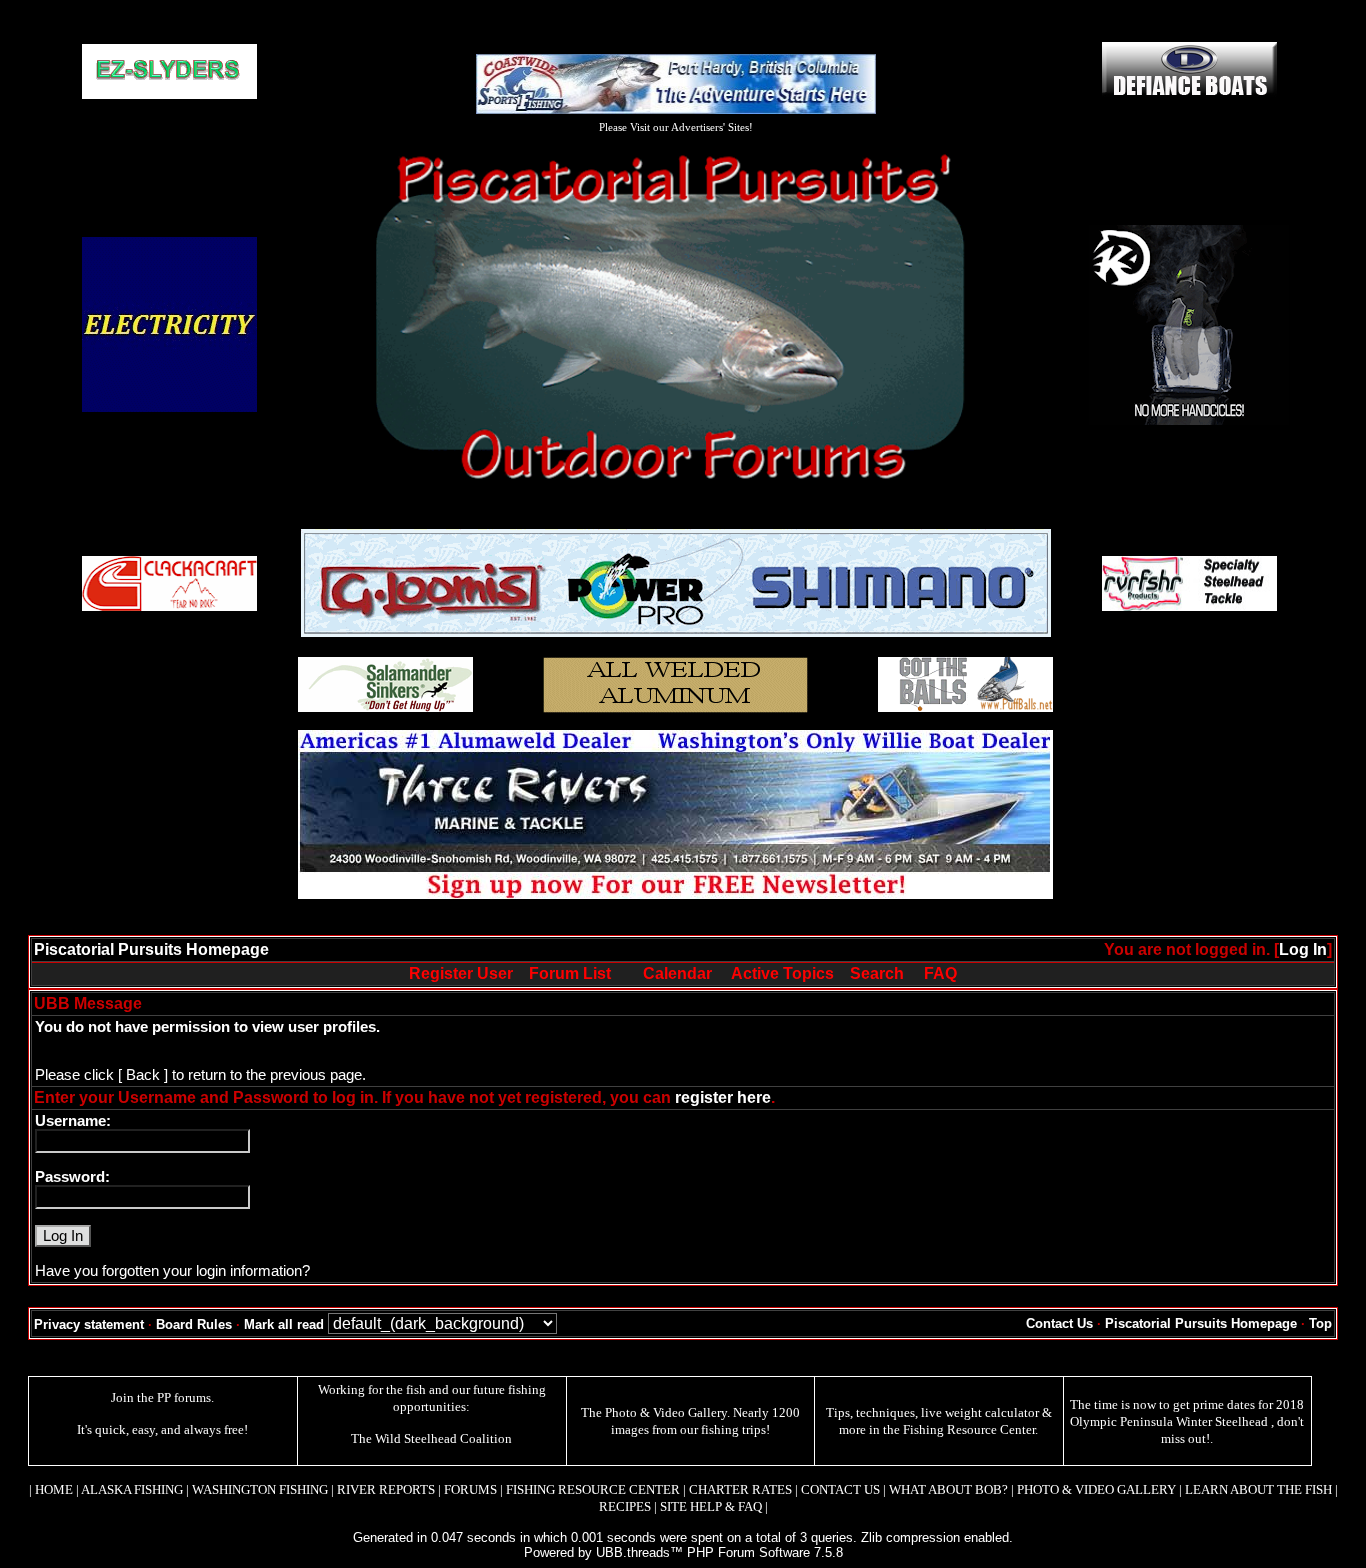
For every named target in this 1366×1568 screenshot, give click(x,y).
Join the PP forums (161, 1397)
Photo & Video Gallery (666, 1412)
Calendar (677, 973)
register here (723, 1097)
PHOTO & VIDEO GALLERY (1096, 1489)
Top (1320, 1323)
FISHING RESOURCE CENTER (593, 1489)
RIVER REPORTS (384, 1489)
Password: (72, 1177)
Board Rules (194, 1324)
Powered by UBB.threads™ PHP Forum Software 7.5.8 (683, 1552)
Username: (73, 1121)
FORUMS (470, 1489)
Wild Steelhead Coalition (443, 1438)
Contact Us (1059, 1323)
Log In (1303, 949)
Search (877, 973)
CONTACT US (840, 1489)
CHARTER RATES (740, 1489)
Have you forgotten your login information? (172, 1271)
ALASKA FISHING (132, 1489)
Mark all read (284, 1324)
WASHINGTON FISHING (260, 1489)
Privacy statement (89, 1324)
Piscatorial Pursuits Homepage (151, 949)
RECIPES (625, 1506)
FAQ (940, 973)
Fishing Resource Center (969, 1429)
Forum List (570, 973)
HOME (54, 1489)
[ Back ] (143, 1075)
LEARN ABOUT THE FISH (1258, 1489)
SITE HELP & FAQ (711, 1506)
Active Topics (782, 973)
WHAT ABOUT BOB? (948, 1489)
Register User (461, 973)
